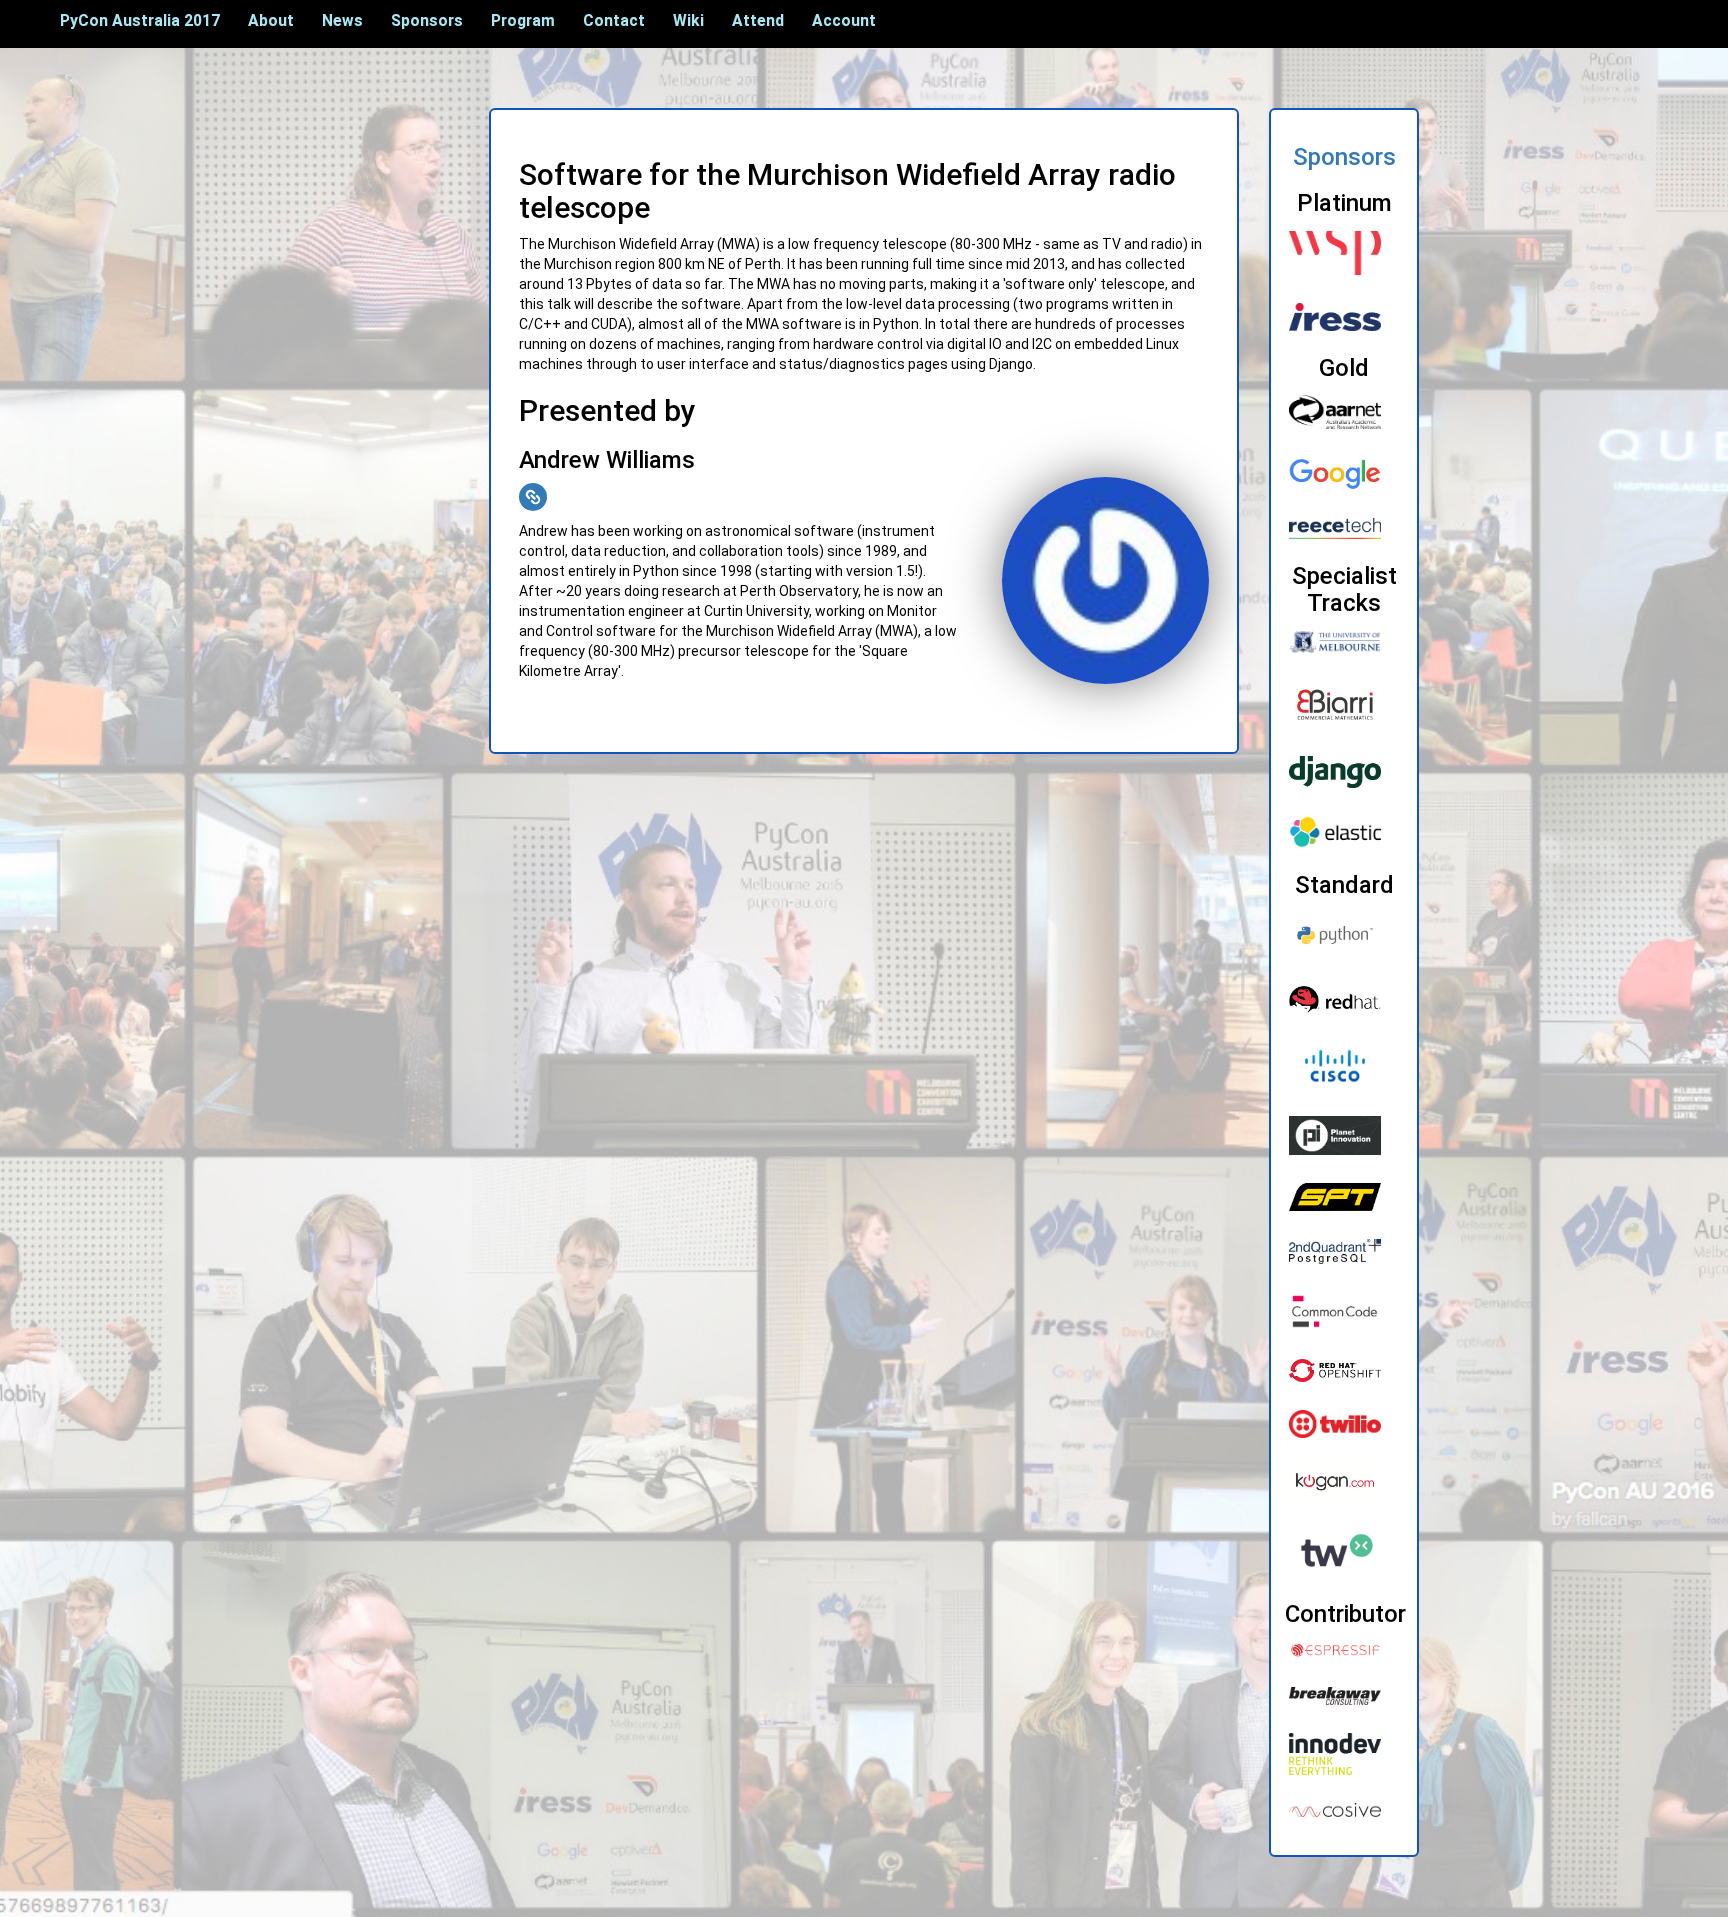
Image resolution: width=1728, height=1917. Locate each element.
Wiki (688, 20)
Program (523, 20)
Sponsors (427, 20)
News (342, 20)
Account (844, 20)
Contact (614, 20)
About (271, 20)
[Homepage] (533, 497)
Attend (758, 20)
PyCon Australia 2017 (140, 20)
